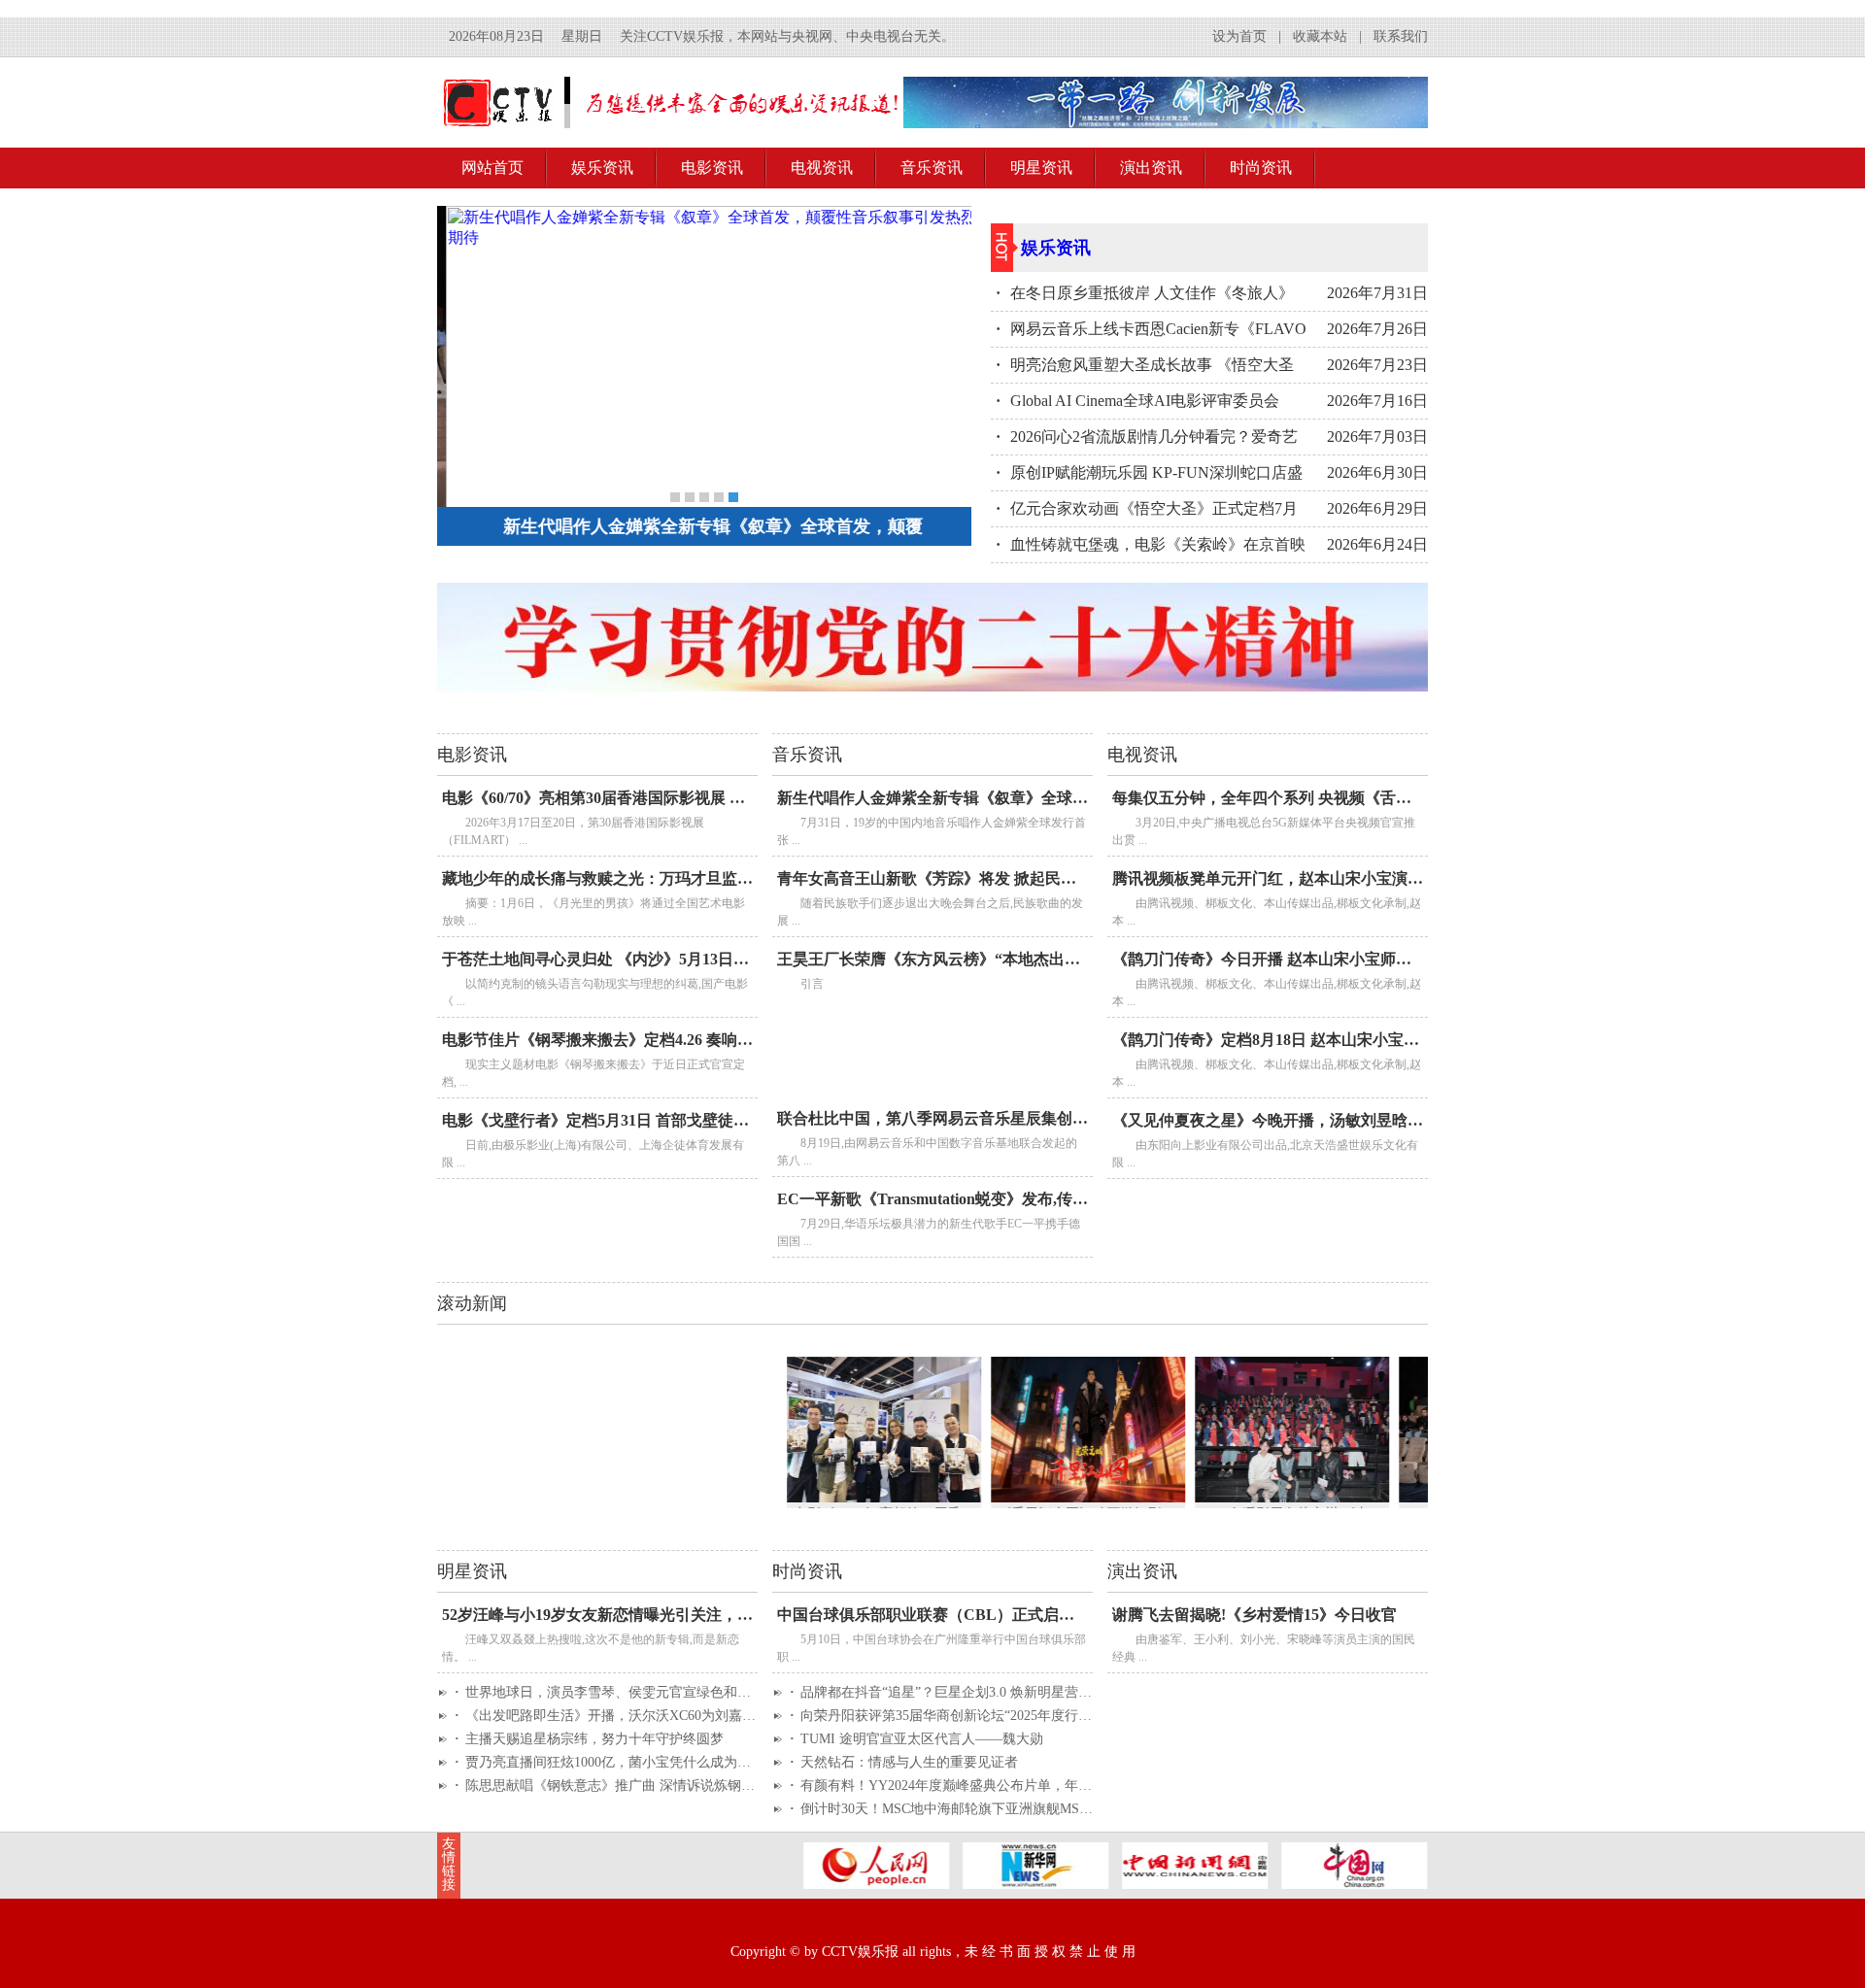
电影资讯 (712, 168)
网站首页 (492, 168)
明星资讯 (1041, 168)
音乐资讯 (932, 168)
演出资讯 (1151, 168)
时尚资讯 (1261, 168)
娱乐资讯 (602, 168)
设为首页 (1239, 36)
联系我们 (1401, 36)
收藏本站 (1320, 36)
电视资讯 (822, 168)
